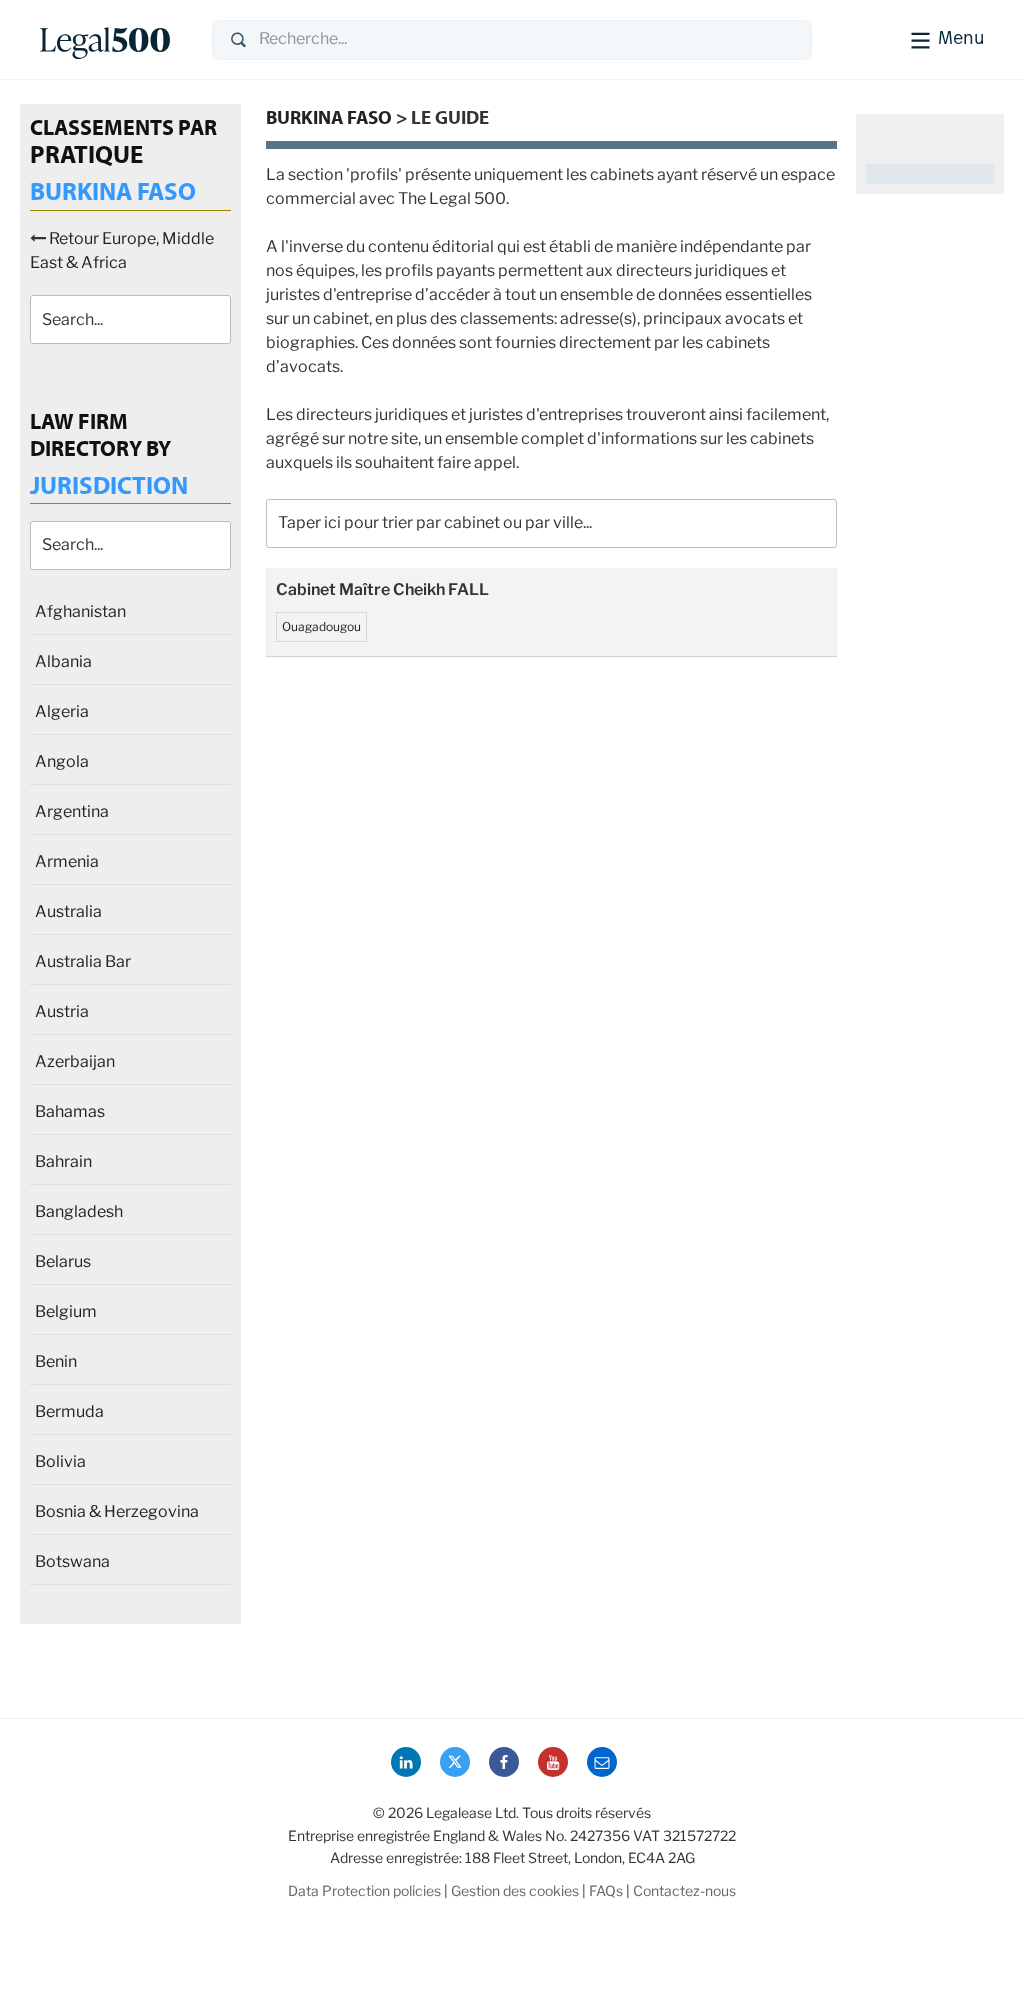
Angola (62, 761)
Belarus (63, 1261)
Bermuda (69, 1411)
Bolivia (60, 1461)
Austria (62, 1011)
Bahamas (70, 1111)
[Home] (110, 40)
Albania (63, 661)
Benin (56, 1361)
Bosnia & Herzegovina (117, 1511)
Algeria (62, 711)
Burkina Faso (329, 117)
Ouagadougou (321, 626)
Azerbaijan (75, 1061)
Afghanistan (80, 611)
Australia (68, 911)
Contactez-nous (684, 1890)
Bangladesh (79, 1211)
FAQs (606, 1890)
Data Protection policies (364, 1890)
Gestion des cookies (515, 1890)
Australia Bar (83, 961)
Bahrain (63, 1161)
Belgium (66, 1311)
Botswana (72, 1561)
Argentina (72, 811)
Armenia (67, 861)
